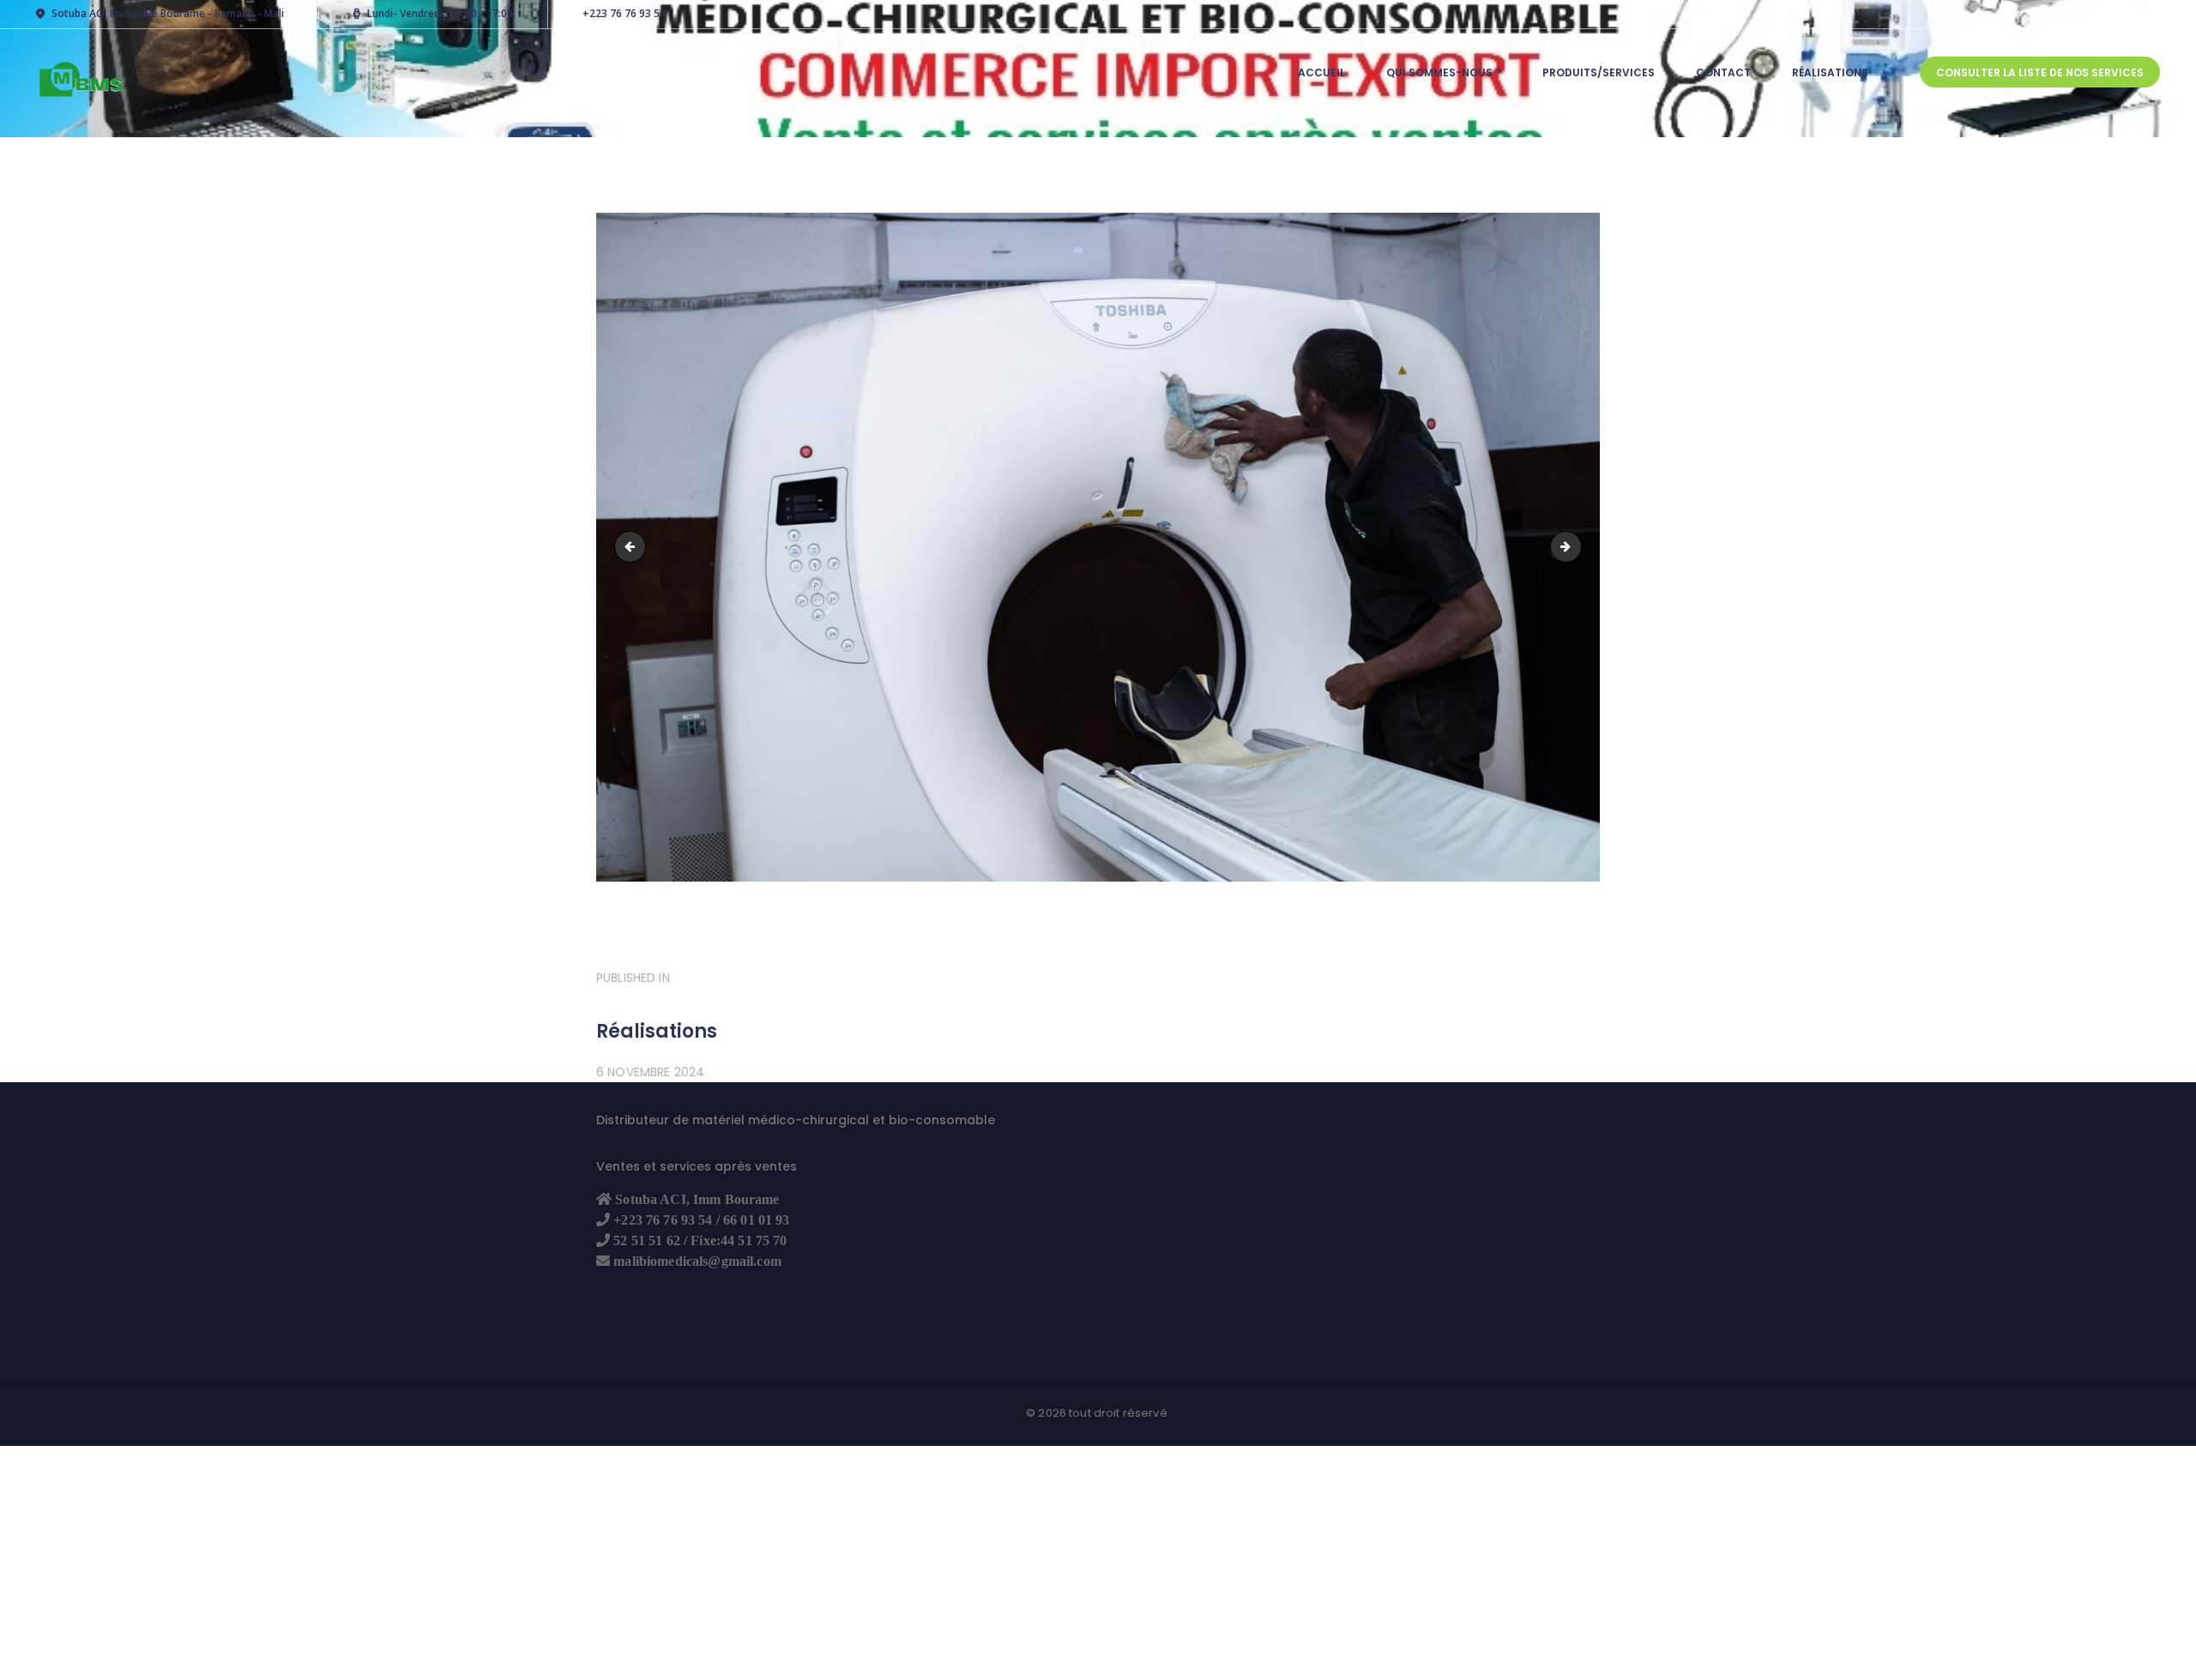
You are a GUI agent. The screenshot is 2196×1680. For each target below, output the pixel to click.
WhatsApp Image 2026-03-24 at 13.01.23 (633, 547)
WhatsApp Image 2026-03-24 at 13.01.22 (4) (1575, 547)
